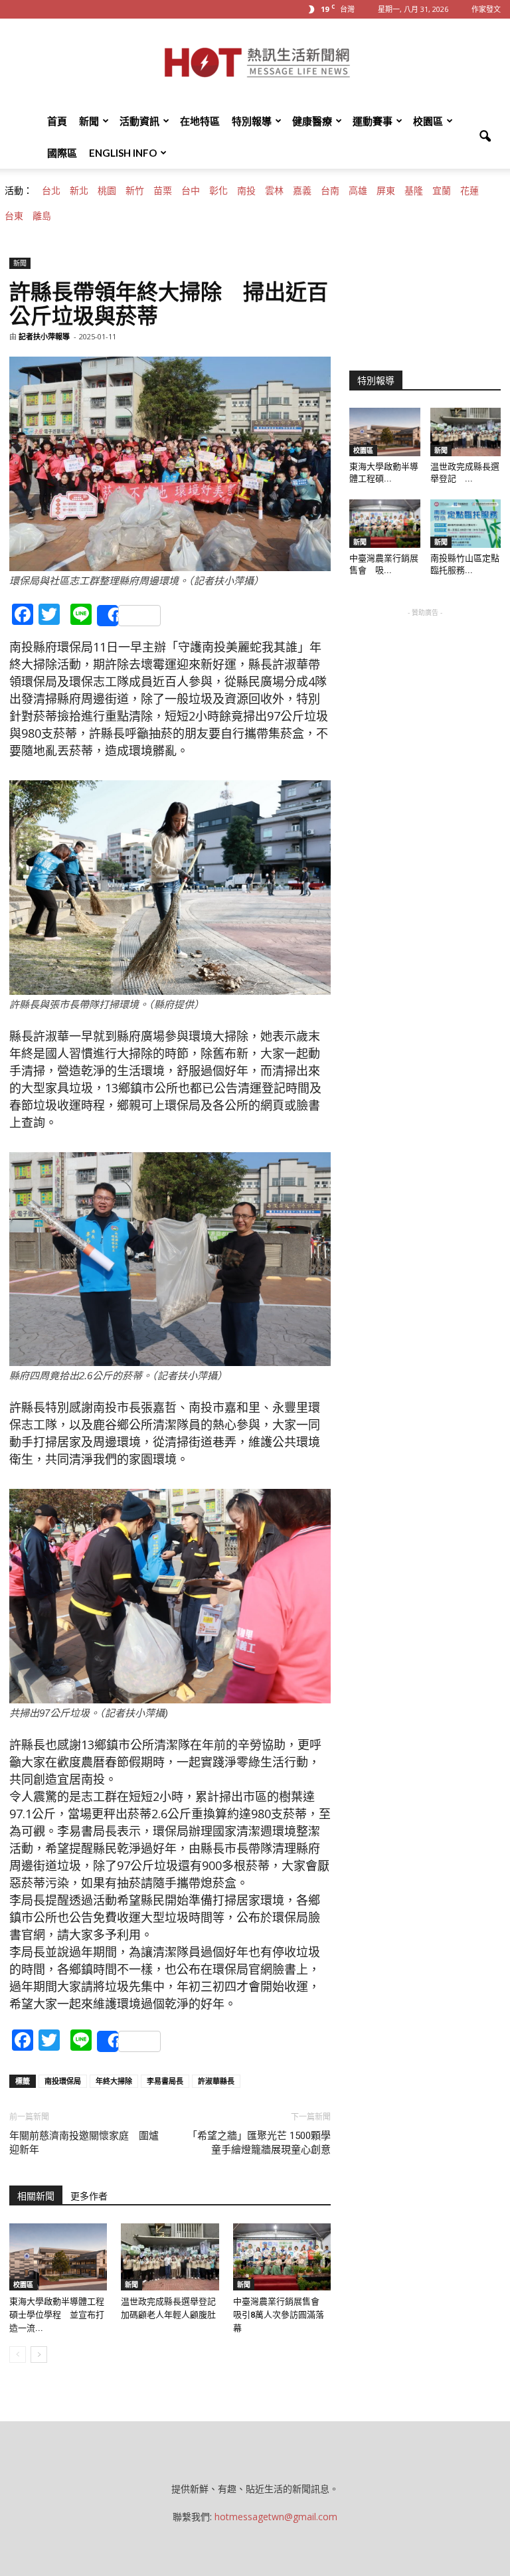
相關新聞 (36, 2196)
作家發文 (486, 9)
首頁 (57, 121)
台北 (51, 191)
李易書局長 (165, 2081)
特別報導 (252, 121)
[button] (485, 137)
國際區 (62, 153)
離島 (42, 216)
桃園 (107, 191)
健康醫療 (312, 121)
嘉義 (302, 191)
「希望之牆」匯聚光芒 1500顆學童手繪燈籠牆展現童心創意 (259, 2143)
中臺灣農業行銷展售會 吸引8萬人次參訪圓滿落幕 (281, 2315)
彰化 (218, 191)
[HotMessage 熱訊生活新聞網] (255, 62)
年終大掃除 (114, 2081)
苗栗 (163, 191)
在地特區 (200, 121)
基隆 (414, 191)
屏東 (386, 191)
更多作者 (89, 2196)
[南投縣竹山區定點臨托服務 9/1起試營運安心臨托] (466, 524)
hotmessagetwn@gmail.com (276, 2517)
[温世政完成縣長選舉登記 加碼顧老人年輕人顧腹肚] (170, 2257)
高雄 (358, 191)
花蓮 (469, 191)
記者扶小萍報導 (44, 336)
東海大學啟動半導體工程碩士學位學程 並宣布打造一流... (57, 2315)
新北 (79, 191)
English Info (123, 153)
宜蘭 (442, 191)
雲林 (274, 191)
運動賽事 (373, 121)
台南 (330, 191)
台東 (14, 216)
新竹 (135, 191)
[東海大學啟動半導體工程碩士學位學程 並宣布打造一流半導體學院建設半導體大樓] (58, 2257)
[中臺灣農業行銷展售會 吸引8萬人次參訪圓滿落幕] (282, 2257)
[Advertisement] (425, 686)
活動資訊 (139, 121)
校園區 (428, 121)
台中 (191, 191)
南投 (246, 191)
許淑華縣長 (216, 2081)
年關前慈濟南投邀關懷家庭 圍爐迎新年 (84, 2143)
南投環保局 (63, 2081)
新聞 (89, 121)
